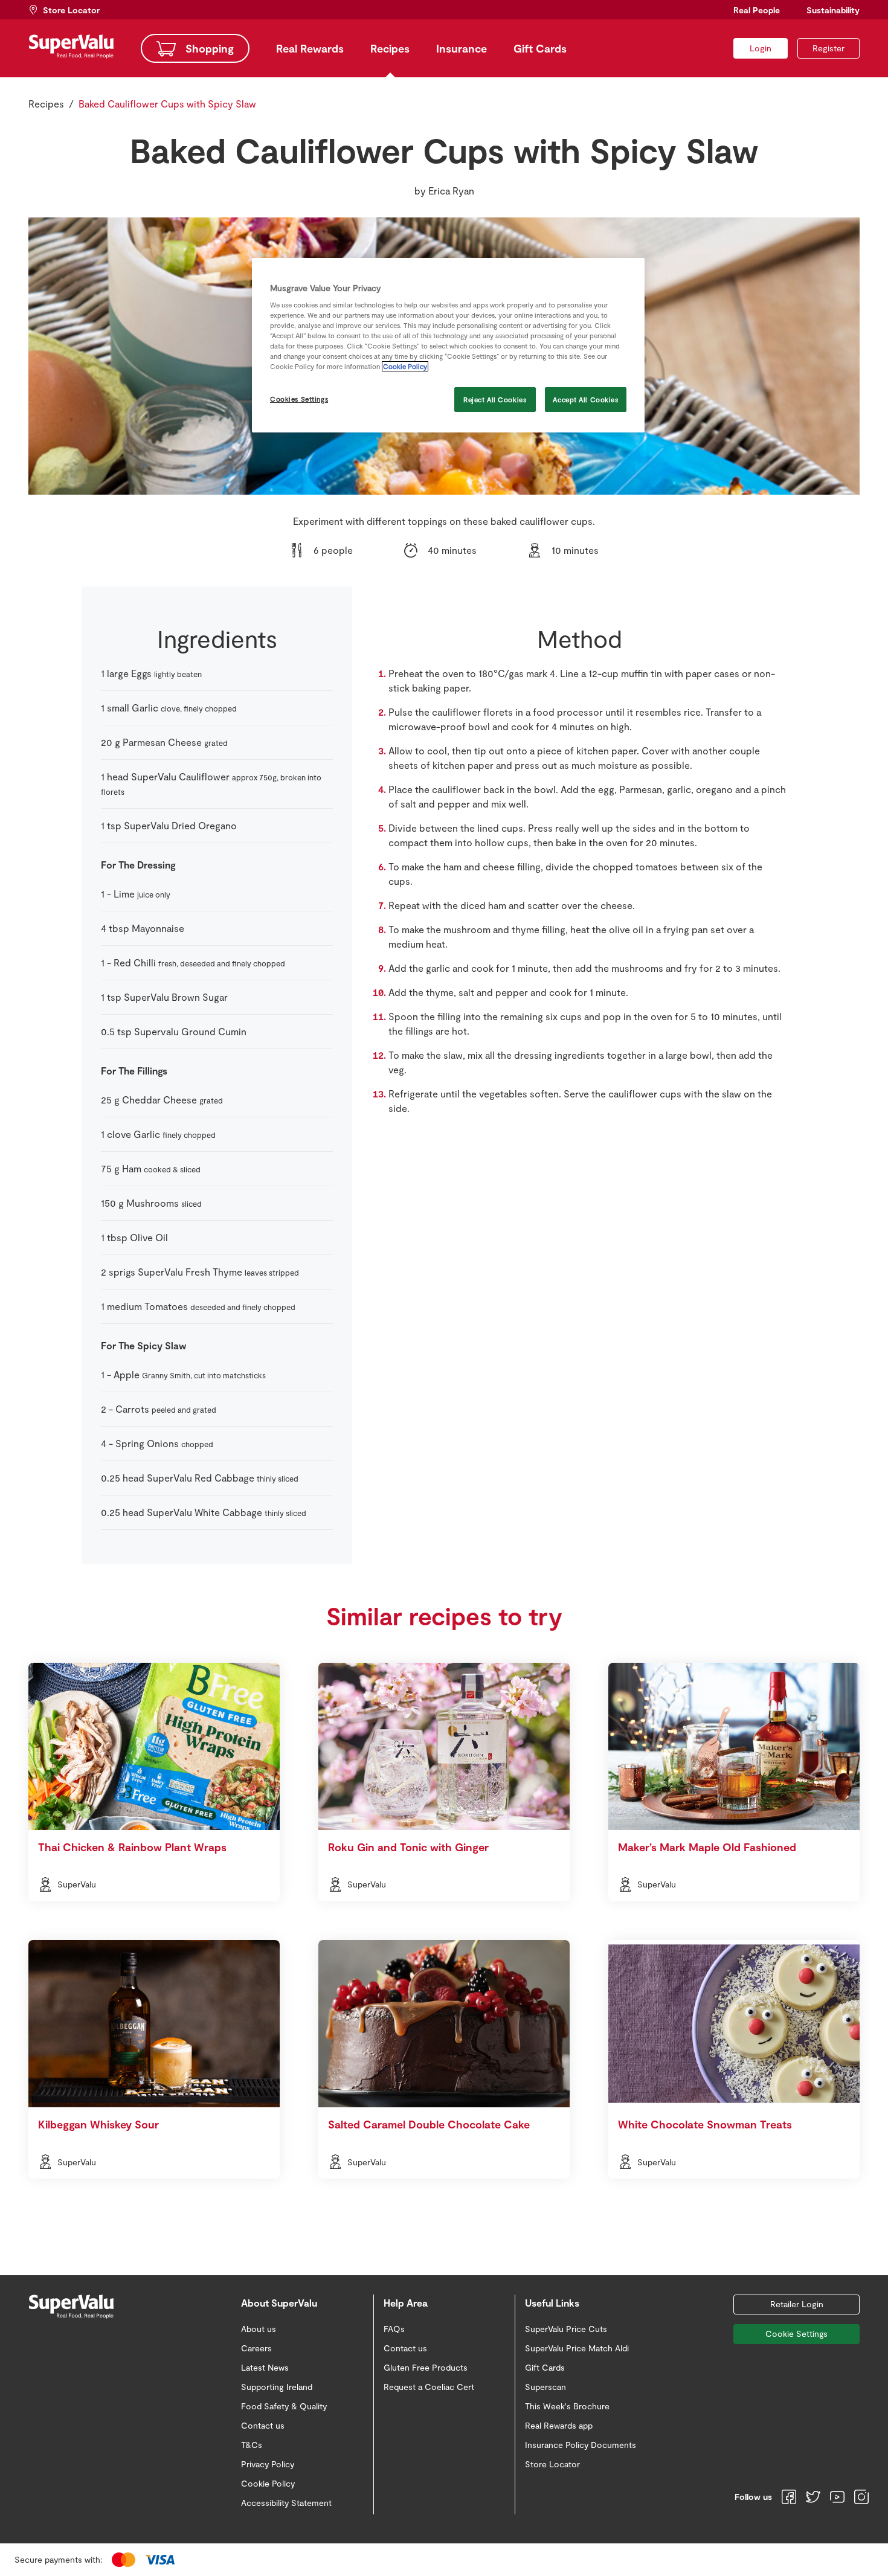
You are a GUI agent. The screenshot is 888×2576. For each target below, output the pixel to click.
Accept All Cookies (585, 400)
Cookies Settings (299, 399)
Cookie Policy (405, 366)
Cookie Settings (796, 2333)
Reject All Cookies (495, 400)
